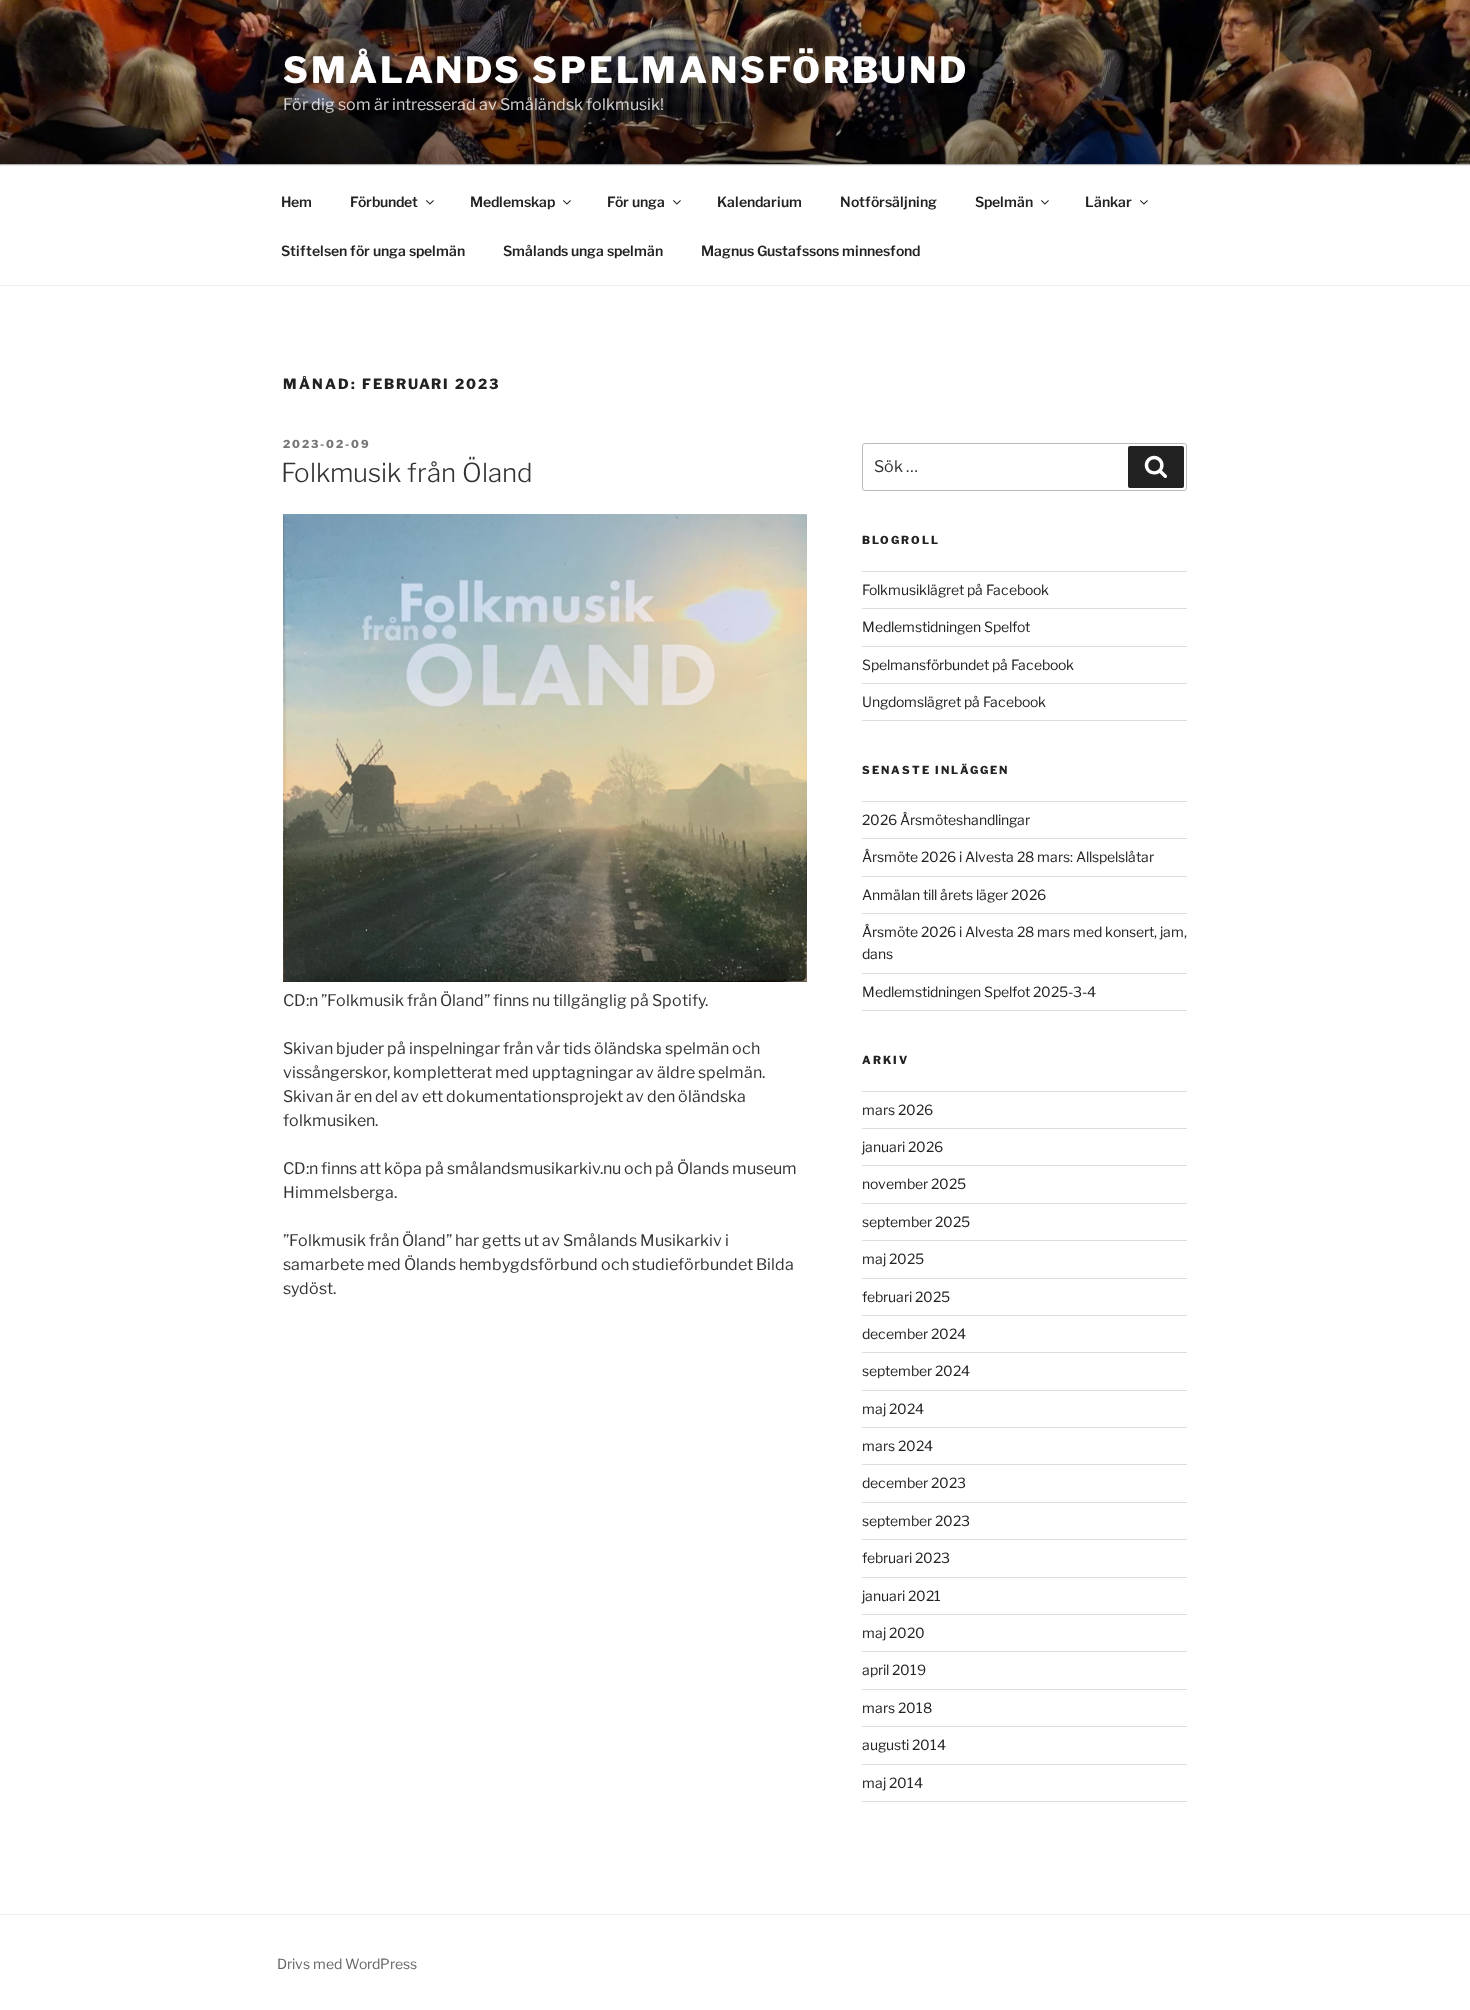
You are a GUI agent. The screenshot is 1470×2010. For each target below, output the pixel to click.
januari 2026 (902, 1146)
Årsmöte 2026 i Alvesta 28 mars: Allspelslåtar (1008, 856)
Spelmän (1004, 201)
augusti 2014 (904, 1744)
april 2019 (894, 1669)
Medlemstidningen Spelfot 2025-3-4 (979, 991)
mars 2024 (897, 1445)
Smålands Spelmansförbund (626, 70)
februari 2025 (906, 1296)
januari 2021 (901, 1595)
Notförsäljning (888, 201)
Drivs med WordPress (347, 1963)
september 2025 (916, 1221)
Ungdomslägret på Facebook (954, 701)
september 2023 (916, 1520)
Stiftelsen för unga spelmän (373, 250)
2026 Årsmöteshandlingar (946, 819)
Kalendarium (759, 201)
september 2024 (916, 1370)
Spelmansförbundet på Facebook (968, 664)
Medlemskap (512, 201)
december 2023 (914, 1482)
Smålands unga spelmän (583, 250)
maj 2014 (892, 1782)
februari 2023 (906, 1557)
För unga (636, 201)
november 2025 (914, 1183)
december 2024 (914, 1333)
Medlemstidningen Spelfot (946, 626)
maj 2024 (893, 1408)
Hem (296, 201)
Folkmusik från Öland (407, 472)
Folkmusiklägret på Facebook (955, 589)
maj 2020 (893, 1632)
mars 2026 (897, 1109)
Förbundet (384, 201)
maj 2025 (893, 1258)
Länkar (1108, 201)
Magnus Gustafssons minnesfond (810, 250)
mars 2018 (897, 1707)
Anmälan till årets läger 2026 (954, 894)
